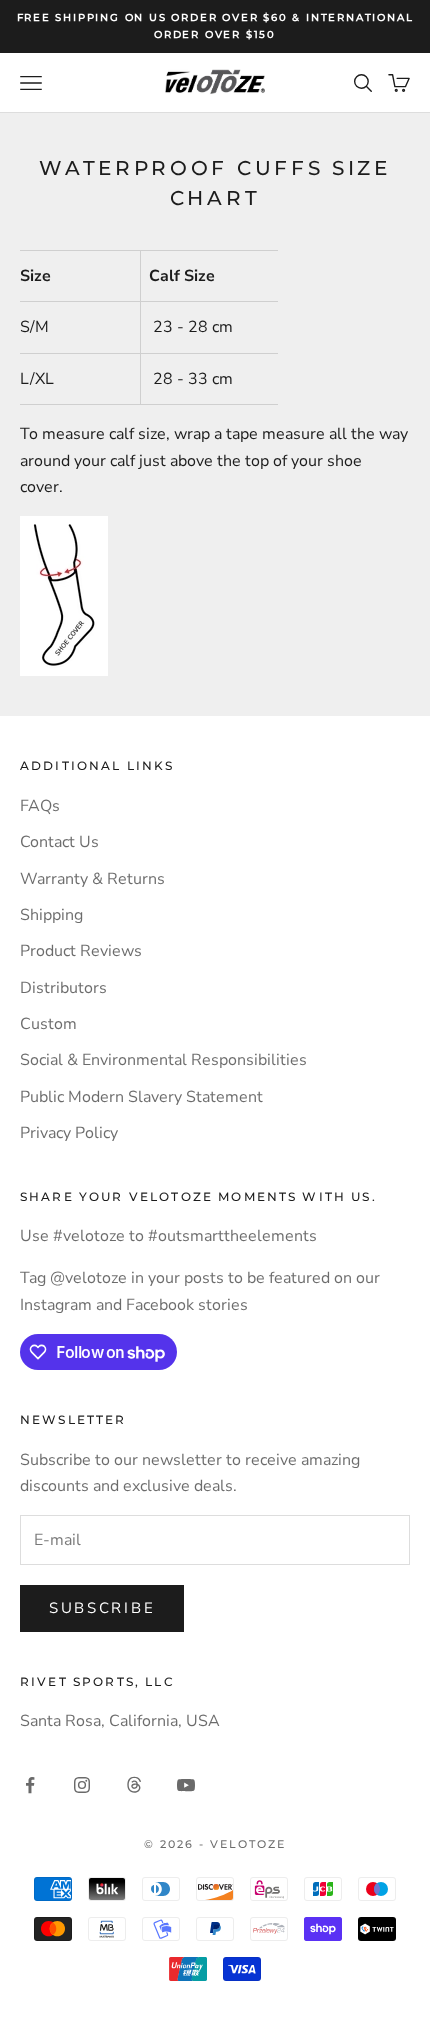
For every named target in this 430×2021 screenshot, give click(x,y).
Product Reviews (81, 951)
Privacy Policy (69, 1133)
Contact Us (59, 842)
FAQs (40, 806)
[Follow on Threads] (134, 1785)
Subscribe (102, 1608)
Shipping (51, 915)
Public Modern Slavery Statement (141, 1097)
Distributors (63, 988)
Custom (48, 1024)
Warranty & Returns (92, 879)
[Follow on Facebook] (30, 1785)
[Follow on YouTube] (186, 1785)
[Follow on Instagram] (82, 1785)
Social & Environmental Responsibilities (163, 1060)
